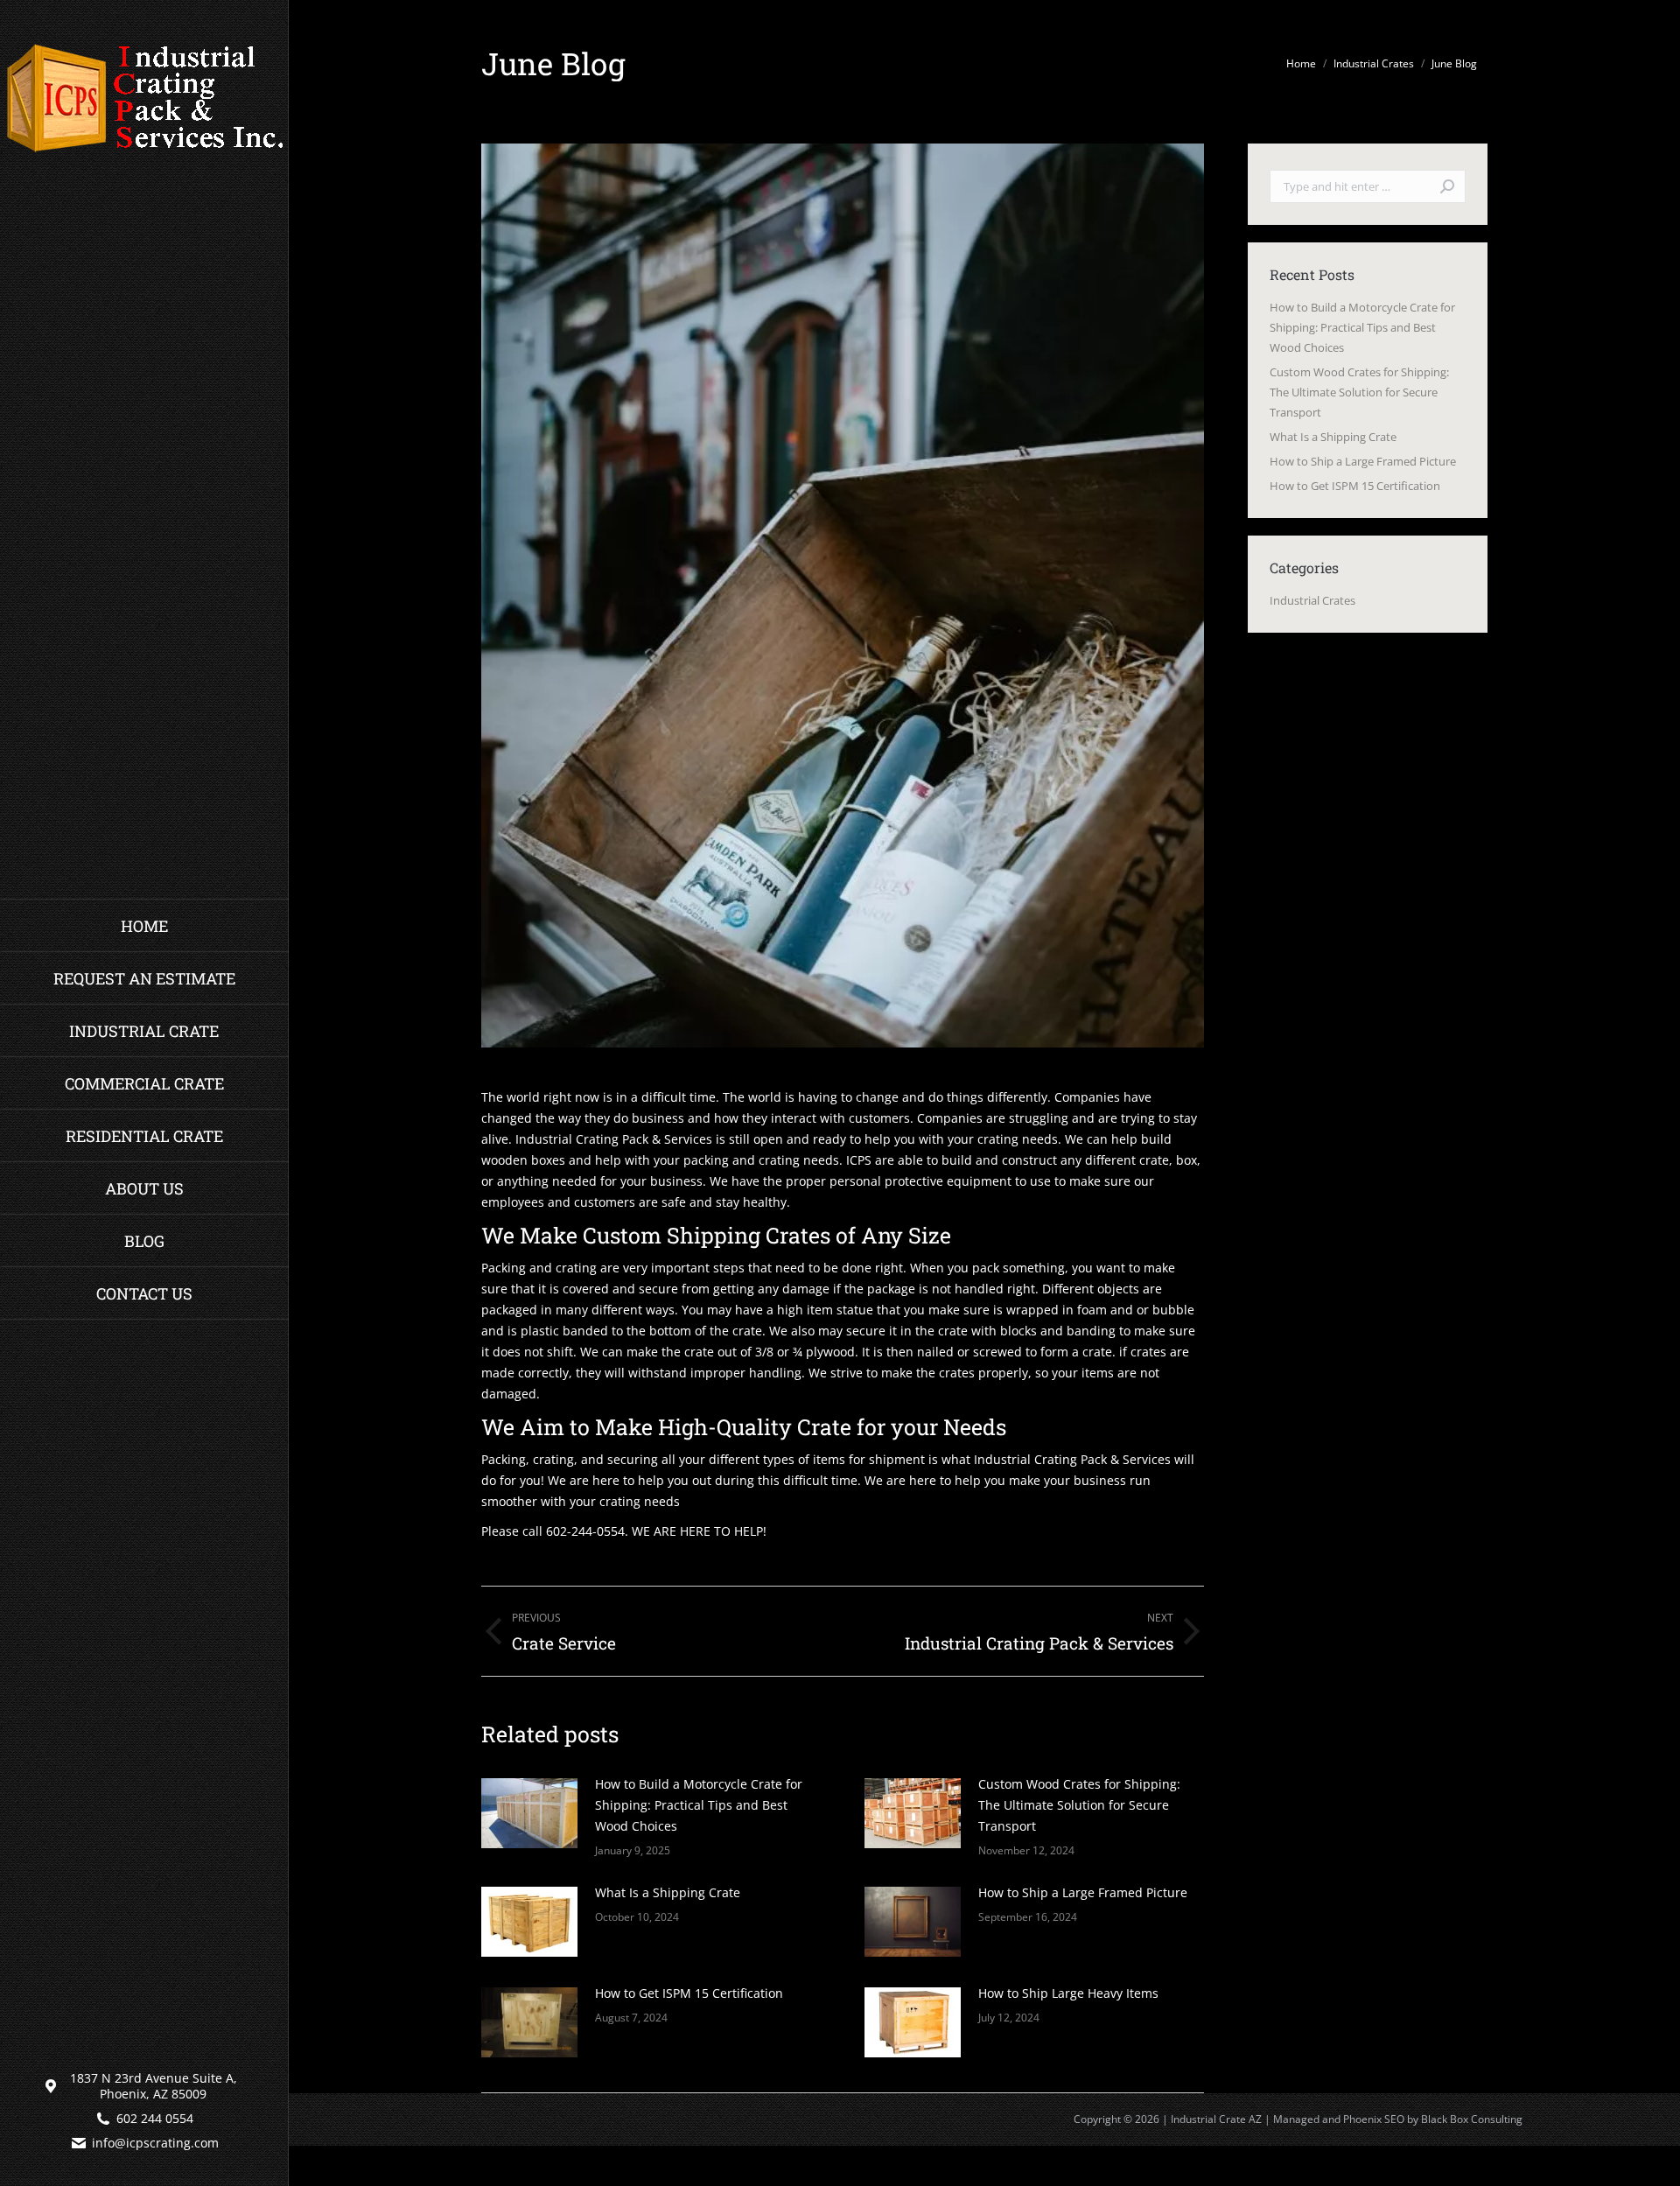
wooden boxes (523, 1160)
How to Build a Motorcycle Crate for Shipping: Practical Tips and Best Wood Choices (699, 1805)
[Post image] (529, 1813)
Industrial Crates (1312, 600)
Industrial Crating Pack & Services (614, 1139)
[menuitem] (144, 926)
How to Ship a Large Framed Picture (1083, 1892)
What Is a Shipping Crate (668, 1892)
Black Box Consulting (1472, 2119)
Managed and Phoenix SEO (1339, 2119)
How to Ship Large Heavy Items (1068, 1993)
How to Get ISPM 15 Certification (689, 1993)
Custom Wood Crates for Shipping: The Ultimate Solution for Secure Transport (1079, 1805)
